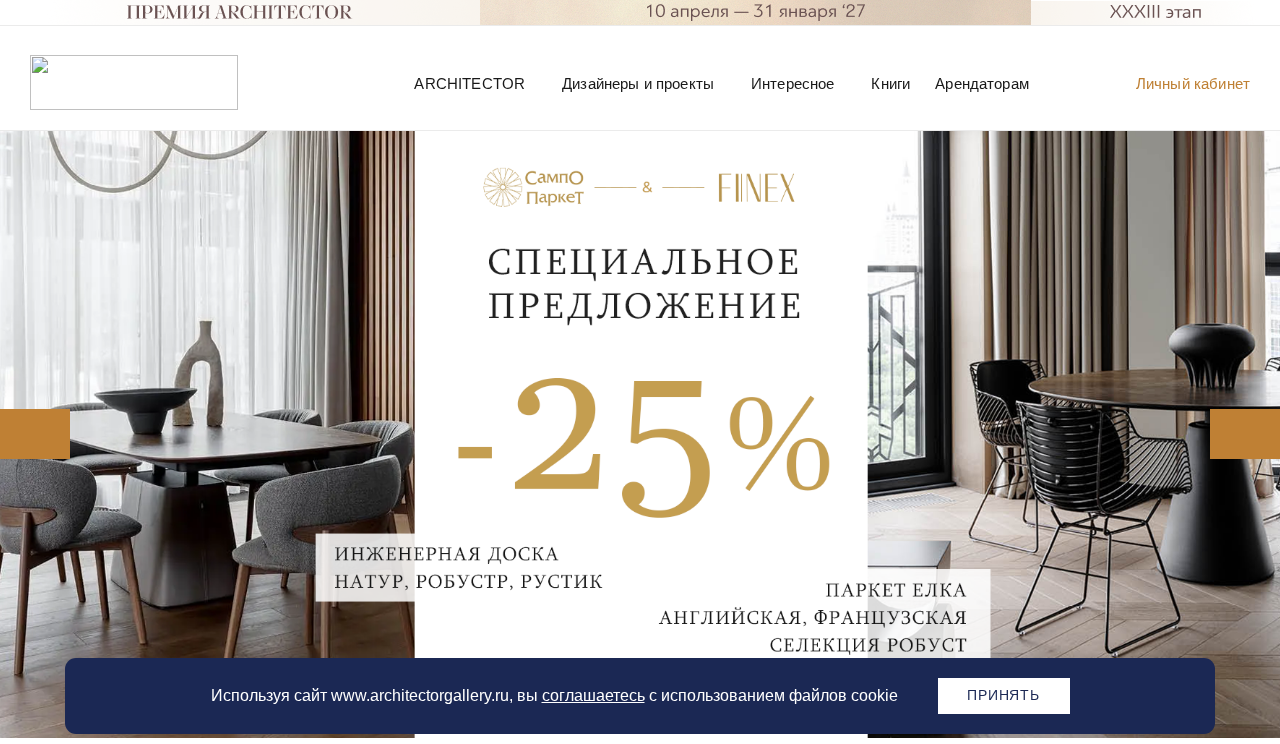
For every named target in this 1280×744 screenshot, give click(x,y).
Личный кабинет (1193, 83)
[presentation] (26, 434)
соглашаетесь (593, 695)
